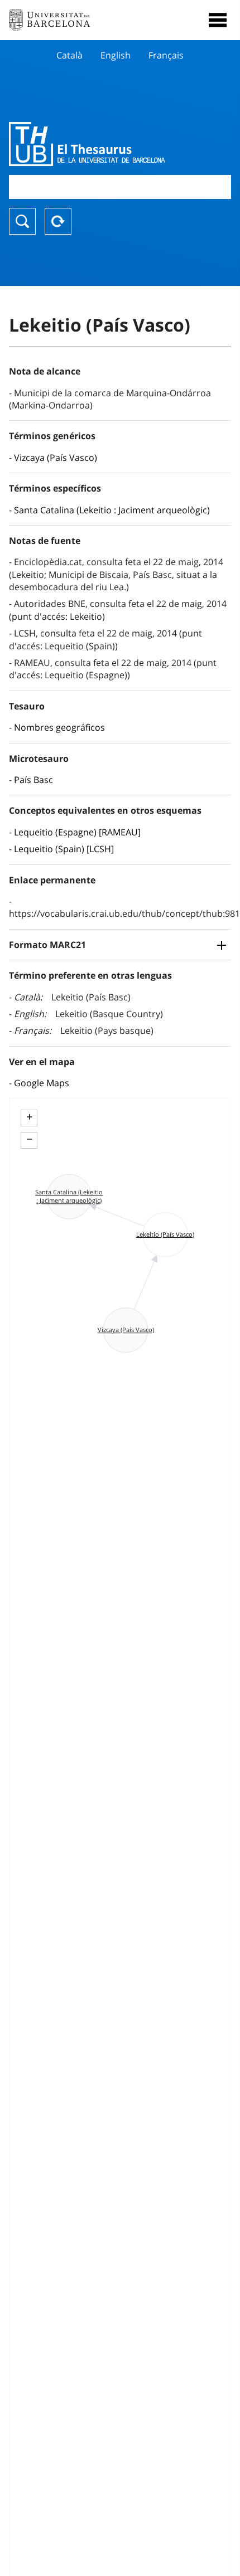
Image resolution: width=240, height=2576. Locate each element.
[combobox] (120, 187)
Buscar (22, 221)
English (116, 55)
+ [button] (29, 1117)
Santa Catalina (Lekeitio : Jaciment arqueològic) (112, 510)
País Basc (33, 780)
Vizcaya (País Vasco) (56, 458)
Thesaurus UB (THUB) (87, 144)
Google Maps (42, 1083)
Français (166, 55)
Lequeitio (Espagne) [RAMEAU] (77, 832)
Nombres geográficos (59, 727)
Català (69, 55)
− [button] (29, 1139)
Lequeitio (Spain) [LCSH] (64, 849)
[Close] (218, 20)
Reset (58, 221)
